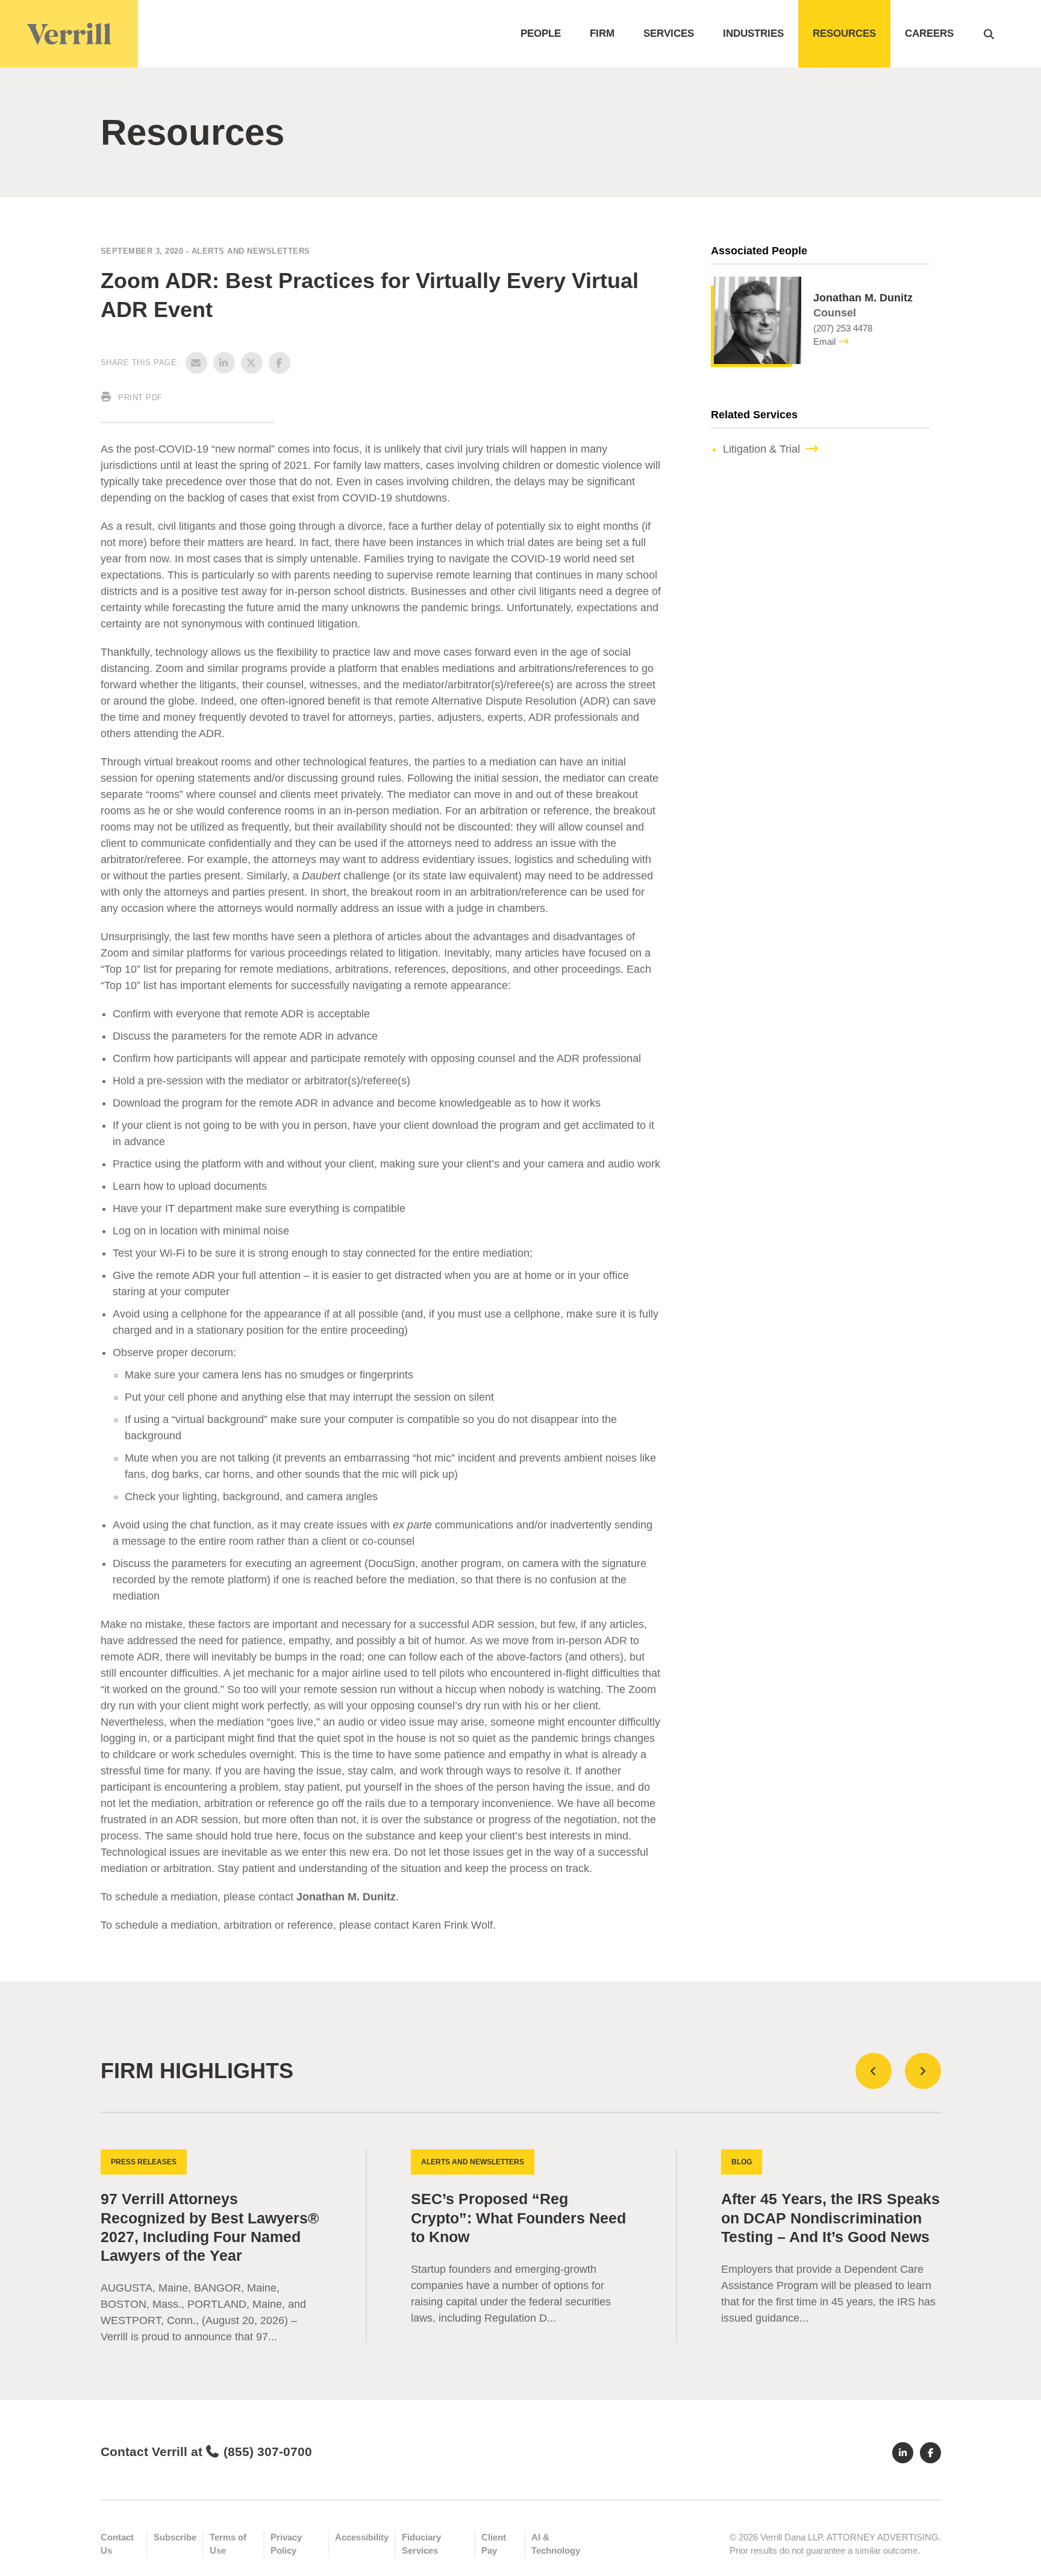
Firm (602, 33)
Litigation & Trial (761, 449)
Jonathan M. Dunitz (346, 1897)
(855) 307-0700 (268, 2452)
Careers (929, 33)
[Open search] (989, 34)
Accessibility (362, 2537)
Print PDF (139, 397)
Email (824, 341)
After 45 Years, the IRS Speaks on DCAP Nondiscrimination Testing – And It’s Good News (830, 2218)
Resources (844, 33)
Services (669, 33)
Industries (753, 33)
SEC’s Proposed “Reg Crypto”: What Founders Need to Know (518, 2218)
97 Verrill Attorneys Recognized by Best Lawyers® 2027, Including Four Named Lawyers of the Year (210, 2227)
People (541, 33)
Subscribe (175, 2537)
